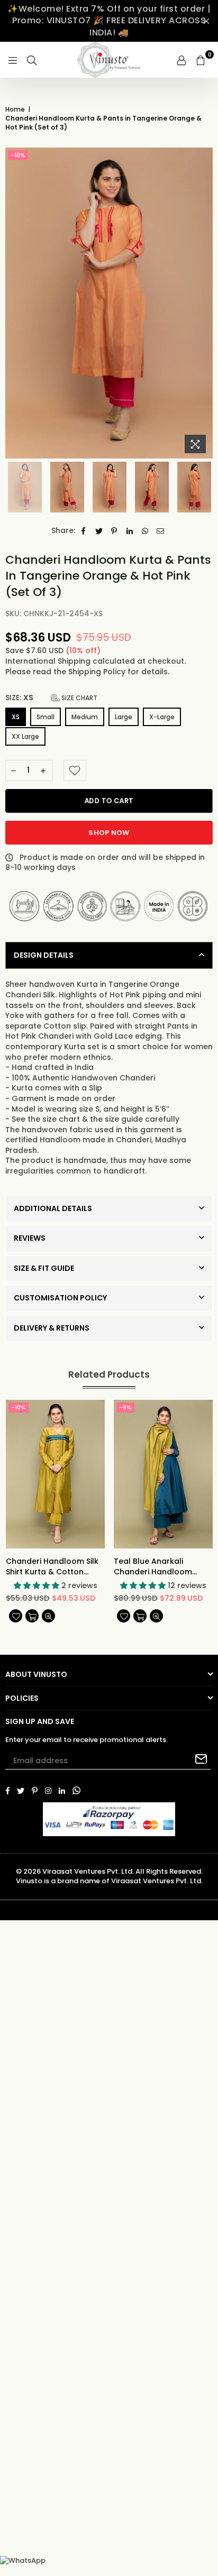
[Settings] (181, 60)
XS (16, 717)
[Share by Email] (161, 531)
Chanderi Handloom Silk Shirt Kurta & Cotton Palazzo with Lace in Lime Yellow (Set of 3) (53, 1567)
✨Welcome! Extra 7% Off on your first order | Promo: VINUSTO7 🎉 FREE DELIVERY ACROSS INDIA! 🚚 (109, 21)
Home (15, 109)
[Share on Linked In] (130, 531)
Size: (51, 698)
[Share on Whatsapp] (145, 531)
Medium (85, 717)
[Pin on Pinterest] (115, 531)
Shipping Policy (98, 672)
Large (124, 717)
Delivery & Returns (52, 1328)
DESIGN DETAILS (44, 955)
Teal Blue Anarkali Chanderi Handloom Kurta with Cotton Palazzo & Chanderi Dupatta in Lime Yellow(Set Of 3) (153, 1567)
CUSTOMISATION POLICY (60, 1298)
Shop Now (109, 833)
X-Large (162, 717)
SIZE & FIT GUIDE (44, 1268)
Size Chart (79, 698)
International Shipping (49, 661)
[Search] (32, 60)
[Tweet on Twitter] (99, 531)
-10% (18, 155)
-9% (125, 1407)
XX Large (25, 736)
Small (46, 717)
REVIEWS (30, 1238)
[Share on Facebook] (84, 531)
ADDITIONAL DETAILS (53, 1208)
